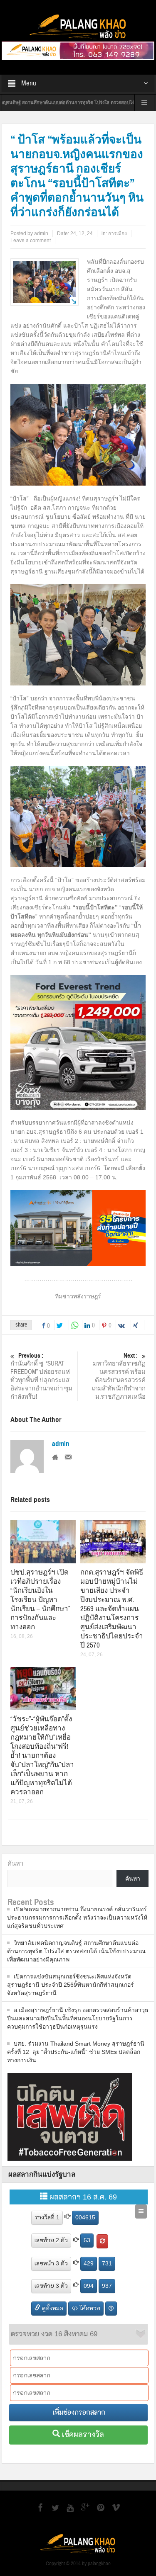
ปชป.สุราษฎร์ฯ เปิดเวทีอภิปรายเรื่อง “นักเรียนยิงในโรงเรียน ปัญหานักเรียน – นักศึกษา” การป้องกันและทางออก (40, 1600)
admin (61, 1444)
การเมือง (118, 233)
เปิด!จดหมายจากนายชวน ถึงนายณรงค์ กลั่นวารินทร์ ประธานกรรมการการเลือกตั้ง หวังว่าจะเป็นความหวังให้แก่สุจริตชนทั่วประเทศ (77, 1917)
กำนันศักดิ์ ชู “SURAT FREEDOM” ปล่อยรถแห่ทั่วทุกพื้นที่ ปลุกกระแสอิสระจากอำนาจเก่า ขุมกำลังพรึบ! (41, 1376)
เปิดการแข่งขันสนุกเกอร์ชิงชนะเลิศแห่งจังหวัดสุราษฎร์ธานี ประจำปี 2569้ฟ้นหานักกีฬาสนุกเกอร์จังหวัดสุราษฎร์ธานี (71, 1985)
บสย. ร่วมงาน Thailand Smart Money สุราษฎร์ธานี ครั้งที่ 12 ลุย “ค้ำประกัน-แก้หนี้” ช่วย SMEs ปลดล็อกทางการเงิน (76, 2052)
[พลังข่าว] (78, 27)
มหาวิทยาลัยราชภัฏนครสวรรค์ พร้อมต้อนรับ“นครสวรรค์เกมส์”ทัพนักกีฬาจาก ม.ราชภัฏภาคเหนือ (119, 1376)
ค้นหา (15, 1863)
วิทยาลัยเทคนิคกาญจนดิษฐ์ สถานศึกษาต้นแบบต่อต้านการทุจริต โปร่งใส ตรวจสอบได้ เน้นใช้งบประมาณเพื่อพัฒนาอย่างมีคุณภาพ (76, 1951)
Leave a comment (31, 241)
